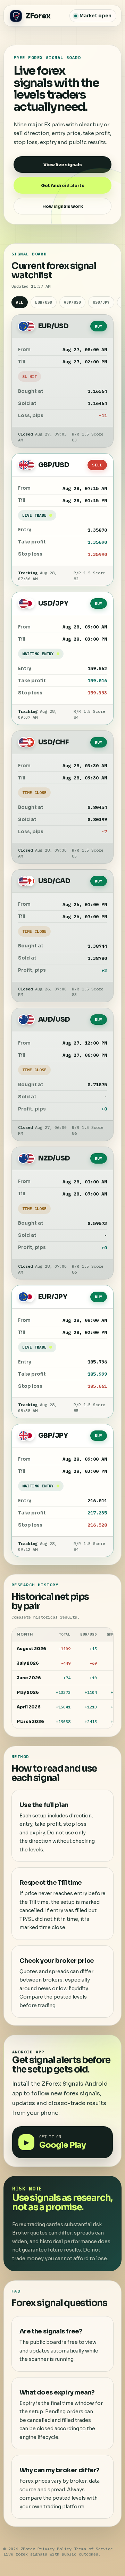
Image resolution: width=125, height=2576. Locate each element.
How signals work (63, 206)
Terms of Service (93, 2549)
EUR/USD (44, 302)
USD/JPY (101, 302)
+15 (93, 1649)
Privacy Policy (55, 2549)
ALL (20, 302)
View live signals (63, 165)
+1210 (91, 1707)
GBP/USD (72, 302)
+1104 (91, 1692)
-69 (93, 1663)
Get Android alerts (63, 185)
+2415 (91, 1721)
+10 (93, 1678)
